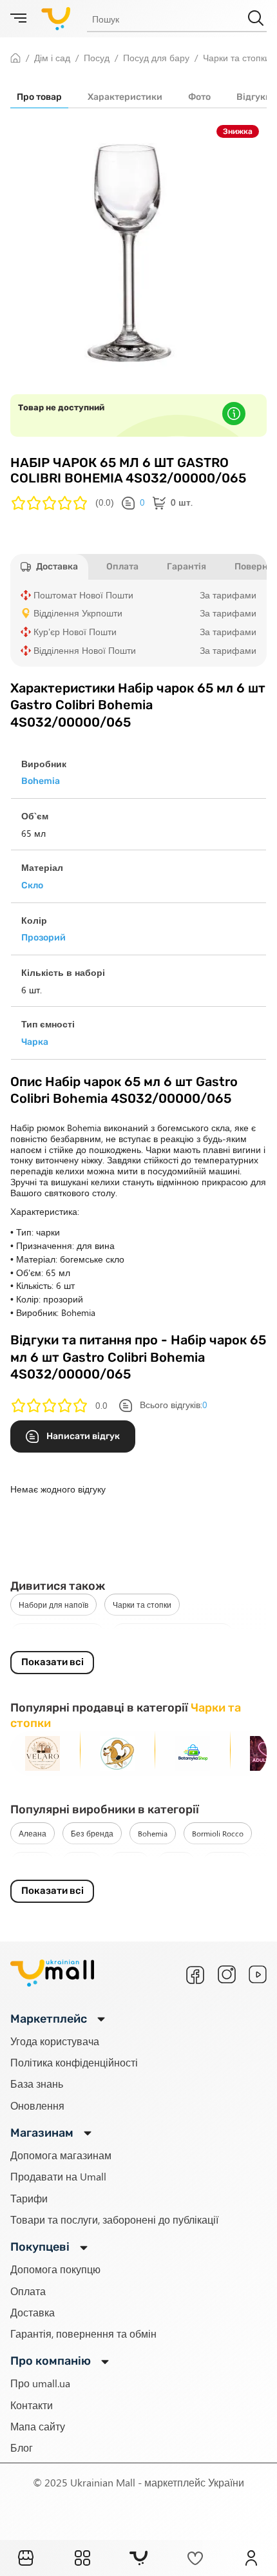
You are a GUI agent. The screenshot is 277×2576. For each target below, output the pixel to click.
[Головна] (26, 2558)
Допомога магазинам (61, 2155)
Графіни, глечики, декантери (173, 1634)
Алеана (33, 1833)
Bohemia (153, 1833)
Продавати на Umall (58, 2176)
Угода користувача (55, 2041)
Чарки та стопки (142, 1605)
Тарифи (29, 2198)
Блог (22, 2447)
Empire (129, 1863)
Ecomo (82, 1863)
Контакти (32, 2405)
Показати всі (53, 1662)
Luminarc (227, 1863)
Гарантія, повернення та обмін (83, 2333)
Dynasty (32, 1863)
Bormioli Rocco (218, 1833)
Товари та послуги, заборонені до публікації (114, 2219)
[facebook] (195, 1975)
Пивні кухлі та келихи (57, 1634)
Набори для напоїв (53, 1605)
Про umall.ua (40, 2383)
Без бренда (92, 1833)
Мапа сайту (38, 2426)
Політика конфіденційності (74, 2062)
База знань (37, 2084)
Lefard (176, 1863)
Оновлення (37, 2105)
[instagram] (227, 1974)
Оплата (28, 2291)
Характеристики (125, 97)
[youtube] (258, 1974)
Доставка (33, 2312)
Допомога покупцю (55, 2269)
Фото (199, 97)
